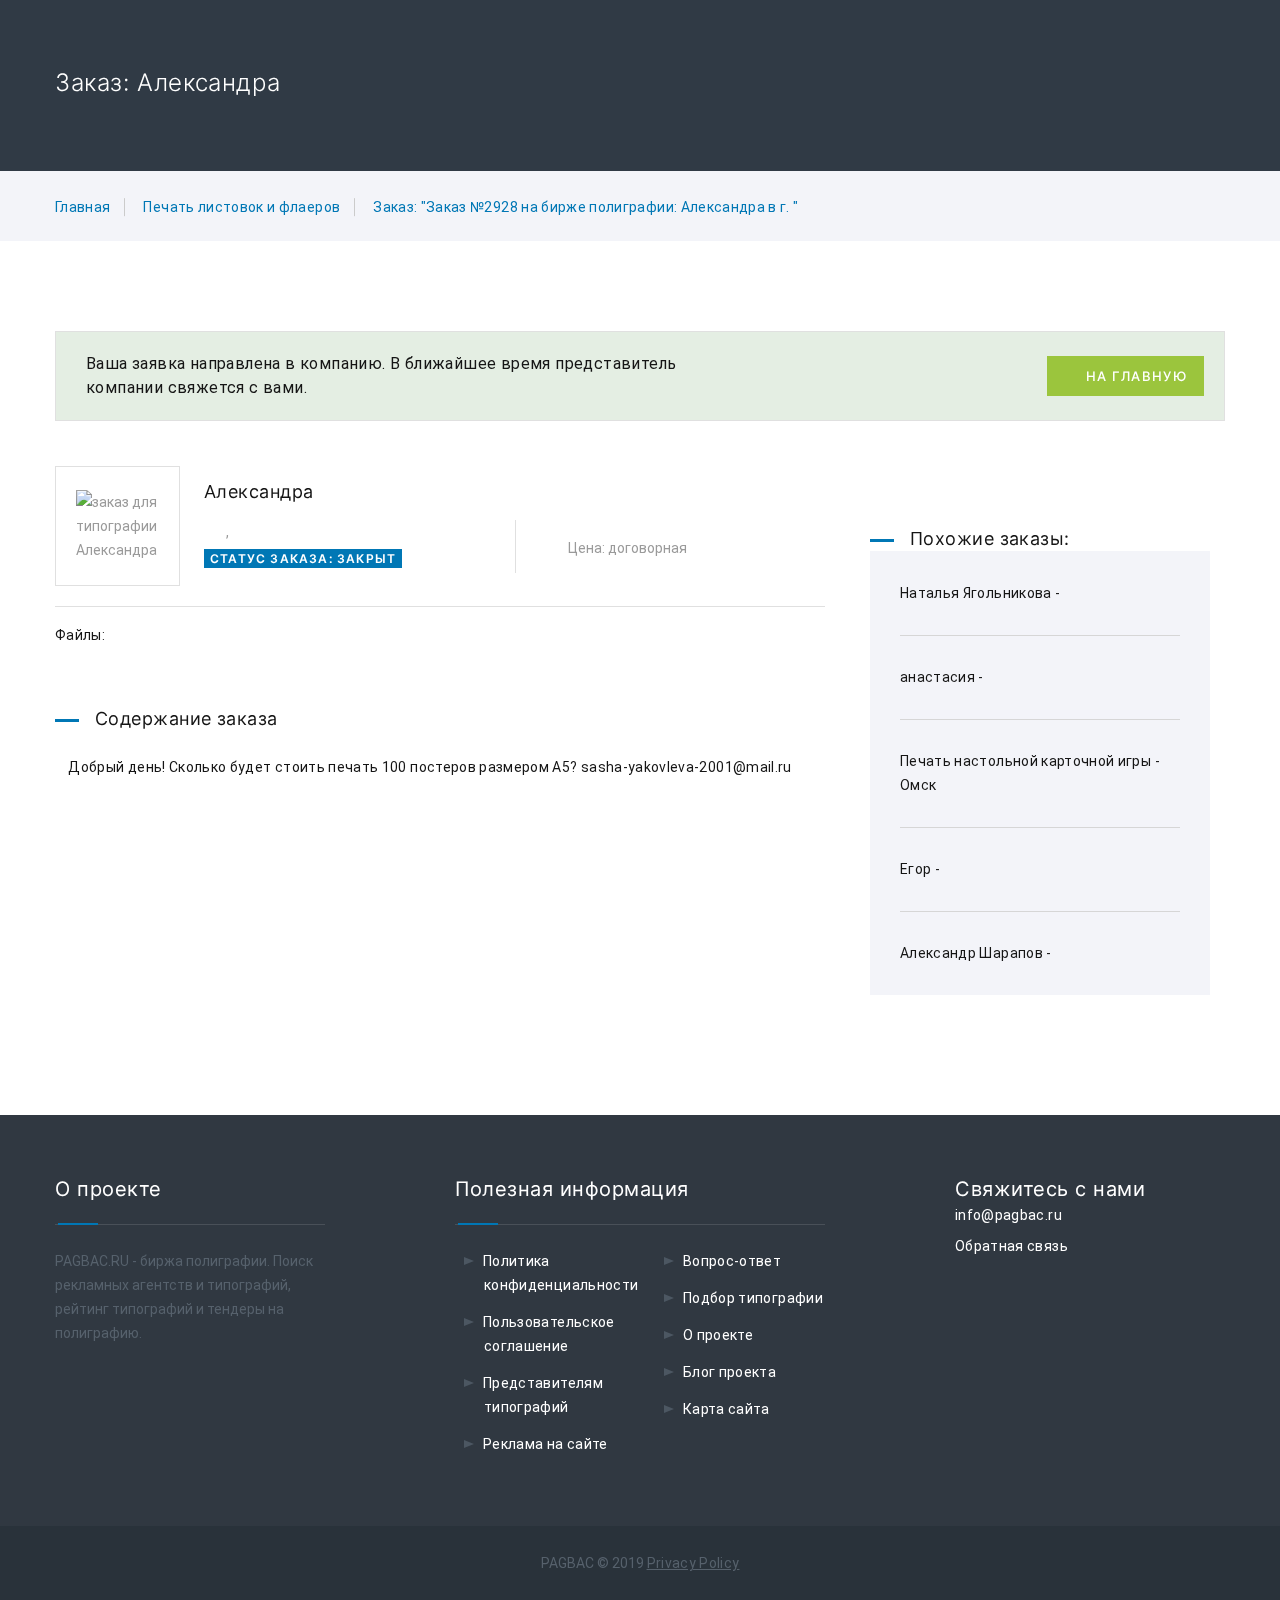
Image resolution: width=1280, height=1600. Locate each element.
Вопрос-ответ (732, 1261)
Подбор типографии (753, 1298)
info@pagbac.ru (1008, 1215)
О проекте (718, 1335)
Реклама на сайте (545, 1444)
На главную (1136, 376)
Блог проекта (729, 1372)
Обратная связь (1011, 1246)
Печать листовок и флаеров (241, 207)
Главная (82, 207)
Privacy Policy (693, 1563)
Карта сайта (726, 1409)
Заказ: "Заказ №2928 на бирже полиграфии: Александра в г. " (585, 207)
